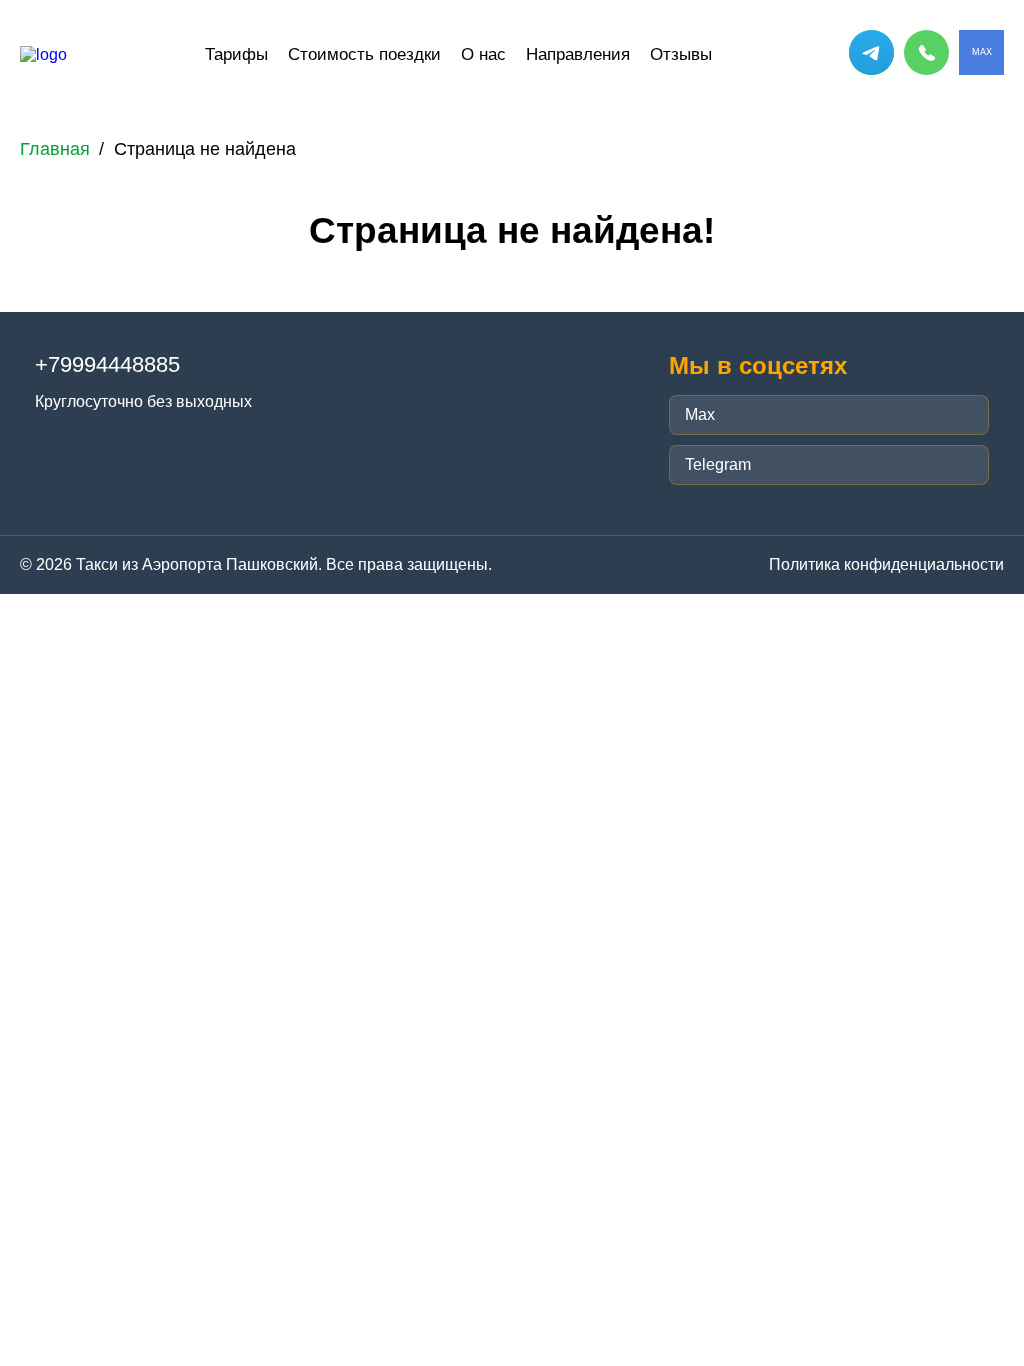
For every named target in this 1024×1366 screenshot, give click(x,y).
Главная (55, 149)
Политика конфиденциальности (886, 564)
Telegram (718, 464)
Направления (578, 54)
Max (700, 414)
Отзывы (681, 54)
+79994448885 (107, 364)
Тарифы (236, 54)
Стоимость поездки (364, 54)
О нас (483, 54)
